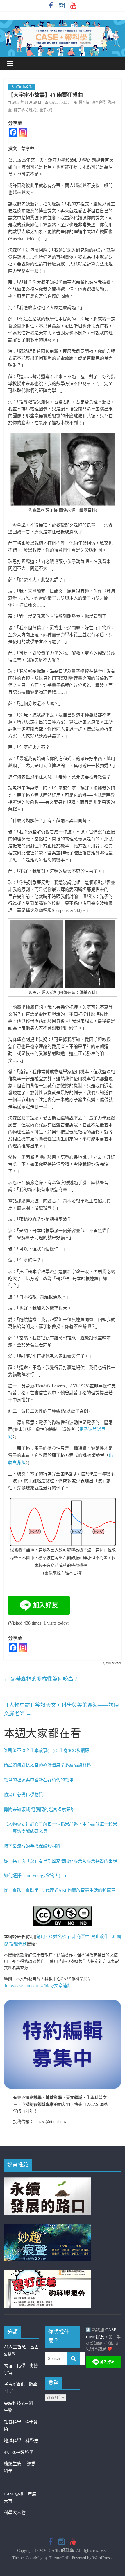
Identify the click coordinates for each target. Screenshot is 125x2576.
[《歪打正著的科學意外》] (47, 2273)
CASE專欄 (14, 2494)
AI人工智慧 (15, 2347)
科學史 (32, 2441)
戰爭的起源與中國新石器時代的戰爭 (39, 1780)
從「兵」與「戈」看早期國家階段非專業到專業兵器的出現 (60, 1861)
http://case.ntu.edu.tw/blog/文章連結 (38, 1986)
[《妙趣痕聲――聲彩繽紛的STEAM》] (47, 2227)
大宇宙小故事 (22, 87)
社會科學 (14, 2422)
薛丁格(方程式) (26, 110)
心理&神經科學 (19, 2452)
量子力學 (47, 110)
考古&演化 (14, 2384)
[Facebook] (13, 132)
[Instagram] (23, 132)
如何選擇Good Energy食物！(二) (35, 1876)
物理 (8, 2366)
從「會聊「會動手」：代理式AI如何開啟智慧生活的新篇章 (60, 1890)
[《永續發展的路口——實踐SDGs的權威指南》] (47, 2181)
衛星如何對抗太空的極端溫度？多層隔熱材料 (47, 1765)
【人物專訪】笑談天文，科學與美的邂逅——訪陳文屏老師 (61, 1709)
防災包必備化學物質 (23, 1795)
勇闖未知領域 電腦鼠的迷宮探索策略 (39, 1810)
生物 (8, 2410)
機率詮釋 (99, 102)
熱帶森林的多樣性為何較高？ (41, 1679)
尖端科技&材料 (19, 2403)
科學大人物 (15, 2513)
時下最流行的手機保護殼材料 (32, 1846)
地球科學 (12, 2441)
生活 (9, 2392)
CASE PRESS (60, 102)
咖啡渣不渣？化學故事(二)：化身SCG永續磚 (47, 1750)
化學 (21, 2366)
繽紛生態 (15, 2464)
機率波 (84, 102)
